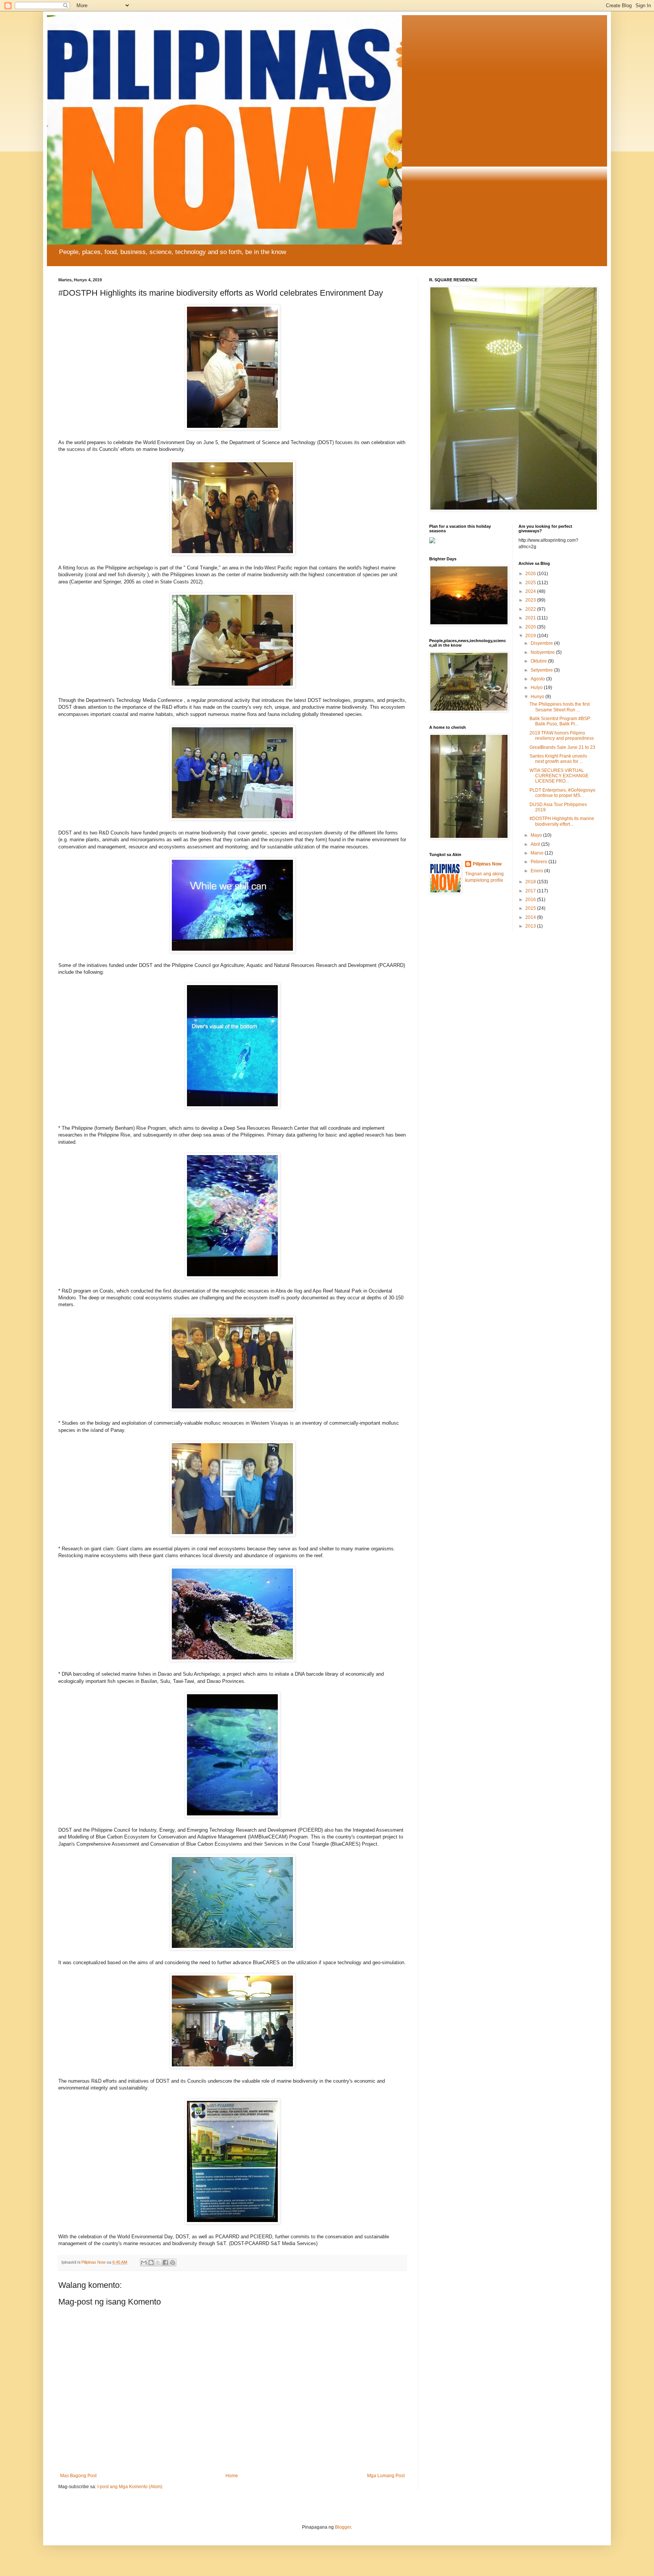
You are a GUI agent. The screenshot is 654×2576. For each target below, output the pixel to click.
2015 (531, 908)
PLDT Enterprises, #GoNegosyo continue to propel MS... (562, 793)
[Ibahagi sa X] (158, 2263)
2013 (531, 926)
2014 (531, 917)
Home (232, 2476)
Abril (536, 844)
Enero (537, 871)
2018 (531, 882)
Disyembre (542, 643)
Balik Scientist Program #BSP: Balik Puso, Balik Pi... (560, 721)
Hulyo (537, 688)
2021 (531, 618)
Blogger (343, 2527)
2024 (531, 591)
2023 (531, 600)
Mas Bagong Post (78, 2476)
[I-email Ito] (144, 2263)
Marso (538, 853)
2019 (531, 636)
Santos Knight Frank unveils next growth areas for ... (558, 759)
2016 (531, 900)
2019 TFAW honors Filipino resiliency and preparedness (562, 736)
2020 (531, 627)
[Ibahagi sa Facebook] (165, 2263)
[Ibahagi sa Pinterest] (173, 2263)
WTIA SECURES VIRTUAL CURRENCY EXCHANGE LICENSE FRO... (559, 776)
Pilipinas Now (487, 864)
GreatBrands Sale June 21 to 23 (562, 747)
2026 (531, 574)
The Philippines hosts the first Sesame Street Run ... (560, 707)
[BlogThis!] (151, 2263)
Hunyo (538, 697)
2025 (531, 583)
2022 (531, 609)
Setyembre (542, 670)
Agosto (538, 679)
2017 (531, 891)
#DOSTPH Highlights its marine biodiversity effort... (562, 821)
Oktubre (539, 661)
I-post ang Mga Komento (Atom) (130, 2487)
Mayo (537, 835)
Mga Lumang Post (386, 2476)
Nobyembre (543, 652)
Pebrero (540, 862)
